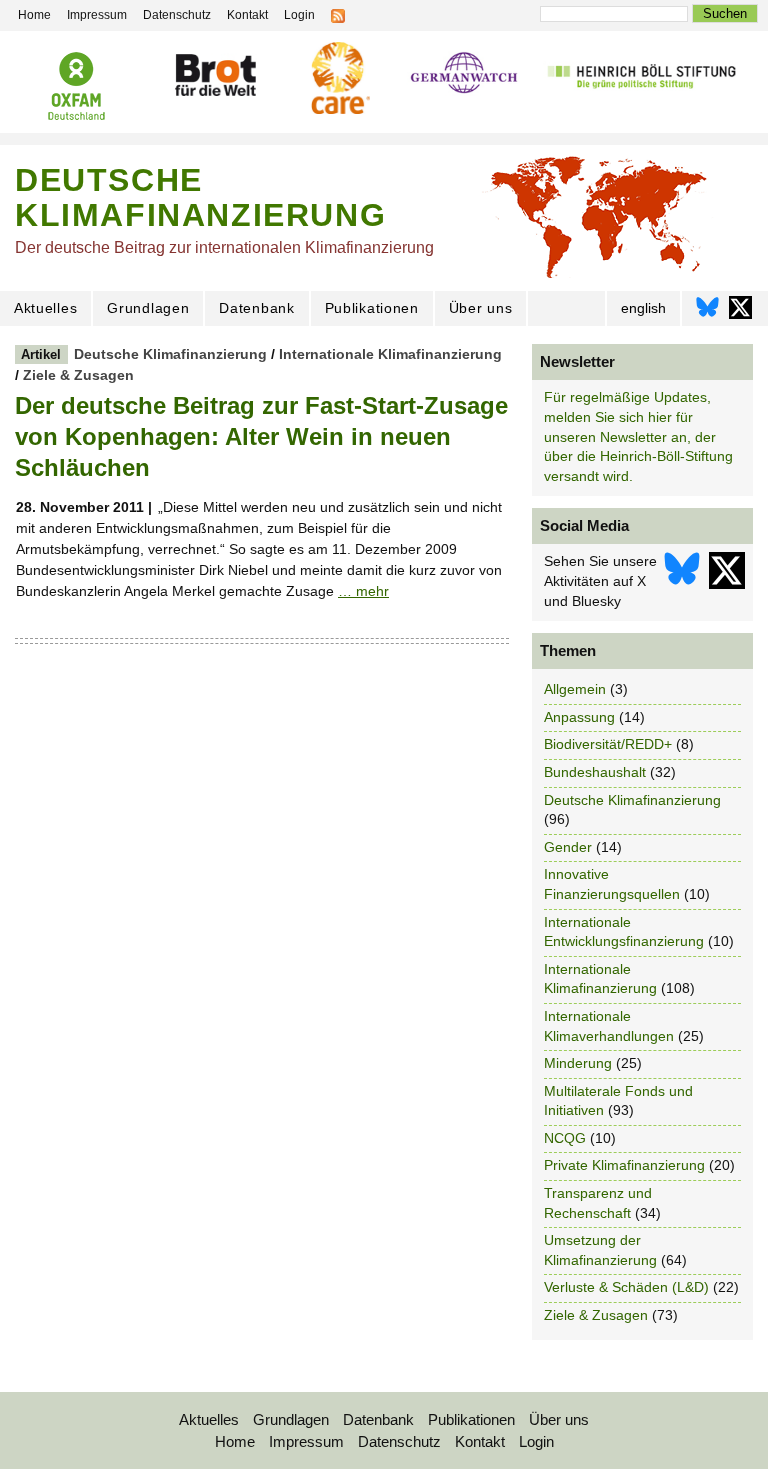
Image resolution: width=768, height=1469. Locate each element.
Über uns (481, 308)
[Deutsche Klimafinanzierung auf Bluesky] (707, 312)
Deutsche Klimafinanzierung (170, 354)
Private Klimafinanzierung (624, 1165)
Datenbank (256, 308)
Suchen (725, 13)
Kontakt (480, 1441)
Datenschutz (399, 1441)
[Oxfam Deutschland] (77, 86)
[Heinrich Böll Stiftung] (641, 75)
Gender (568, 847)
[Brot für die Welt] (215, 75)
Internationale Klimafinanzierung (390, 354)
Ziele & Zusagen (78, 375)
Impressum (306, 1441)
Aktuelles (45, 308)
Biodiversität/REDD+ (608, 744)
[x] (727, 581)
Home (235, 1441)
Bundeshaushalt (595, 772)
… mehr (363, 591)
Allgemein (575, 689)
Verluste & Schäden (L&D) (626, 1287)
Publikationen (372, 308)
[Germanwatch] (464, 74)
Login (536, 1441)
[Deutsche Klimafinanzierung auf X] (740, 312)
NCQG (565, 1138)
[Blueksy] (682, 581)
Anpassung (579, 717)
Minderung (578, 1063)
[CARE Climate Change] (337, 78)
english (643, 308)
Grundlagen (148, 308)
